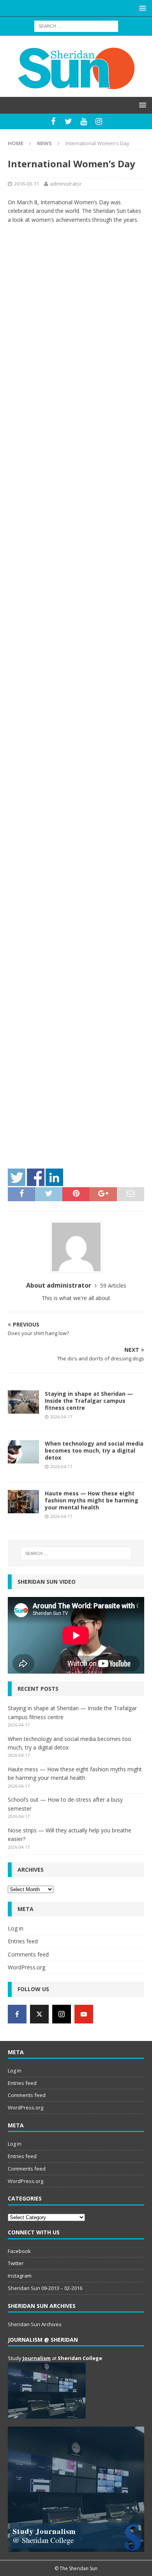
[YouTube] (84, 121)
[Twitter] (68, 121)
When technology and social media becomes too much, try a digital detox (94, 1450)
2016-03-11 (27, 184)
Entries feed (23, 1941)
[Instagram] (99, 121)
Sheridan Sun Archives (35, 2324)
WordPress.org (27, 1967)
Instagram (20, 2276)
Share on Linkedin (54, 1177)
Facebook (19, 2251)
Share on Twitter (17, 1177)
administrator (66, 184)
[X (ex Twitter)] (39, 2014)
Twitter (16, 2263)
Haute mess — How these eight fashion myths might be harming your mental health (92, 1500)
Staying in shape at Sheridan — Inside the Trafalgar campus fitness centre (89, 1401)
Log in (16, 1928)
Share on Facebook (36, 1177)
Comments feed (28, 1954)
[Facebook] (53, 121)
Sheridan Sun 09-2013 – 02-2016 (45, 2288)
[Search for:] (76, 25)
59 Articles (113, 1285)
